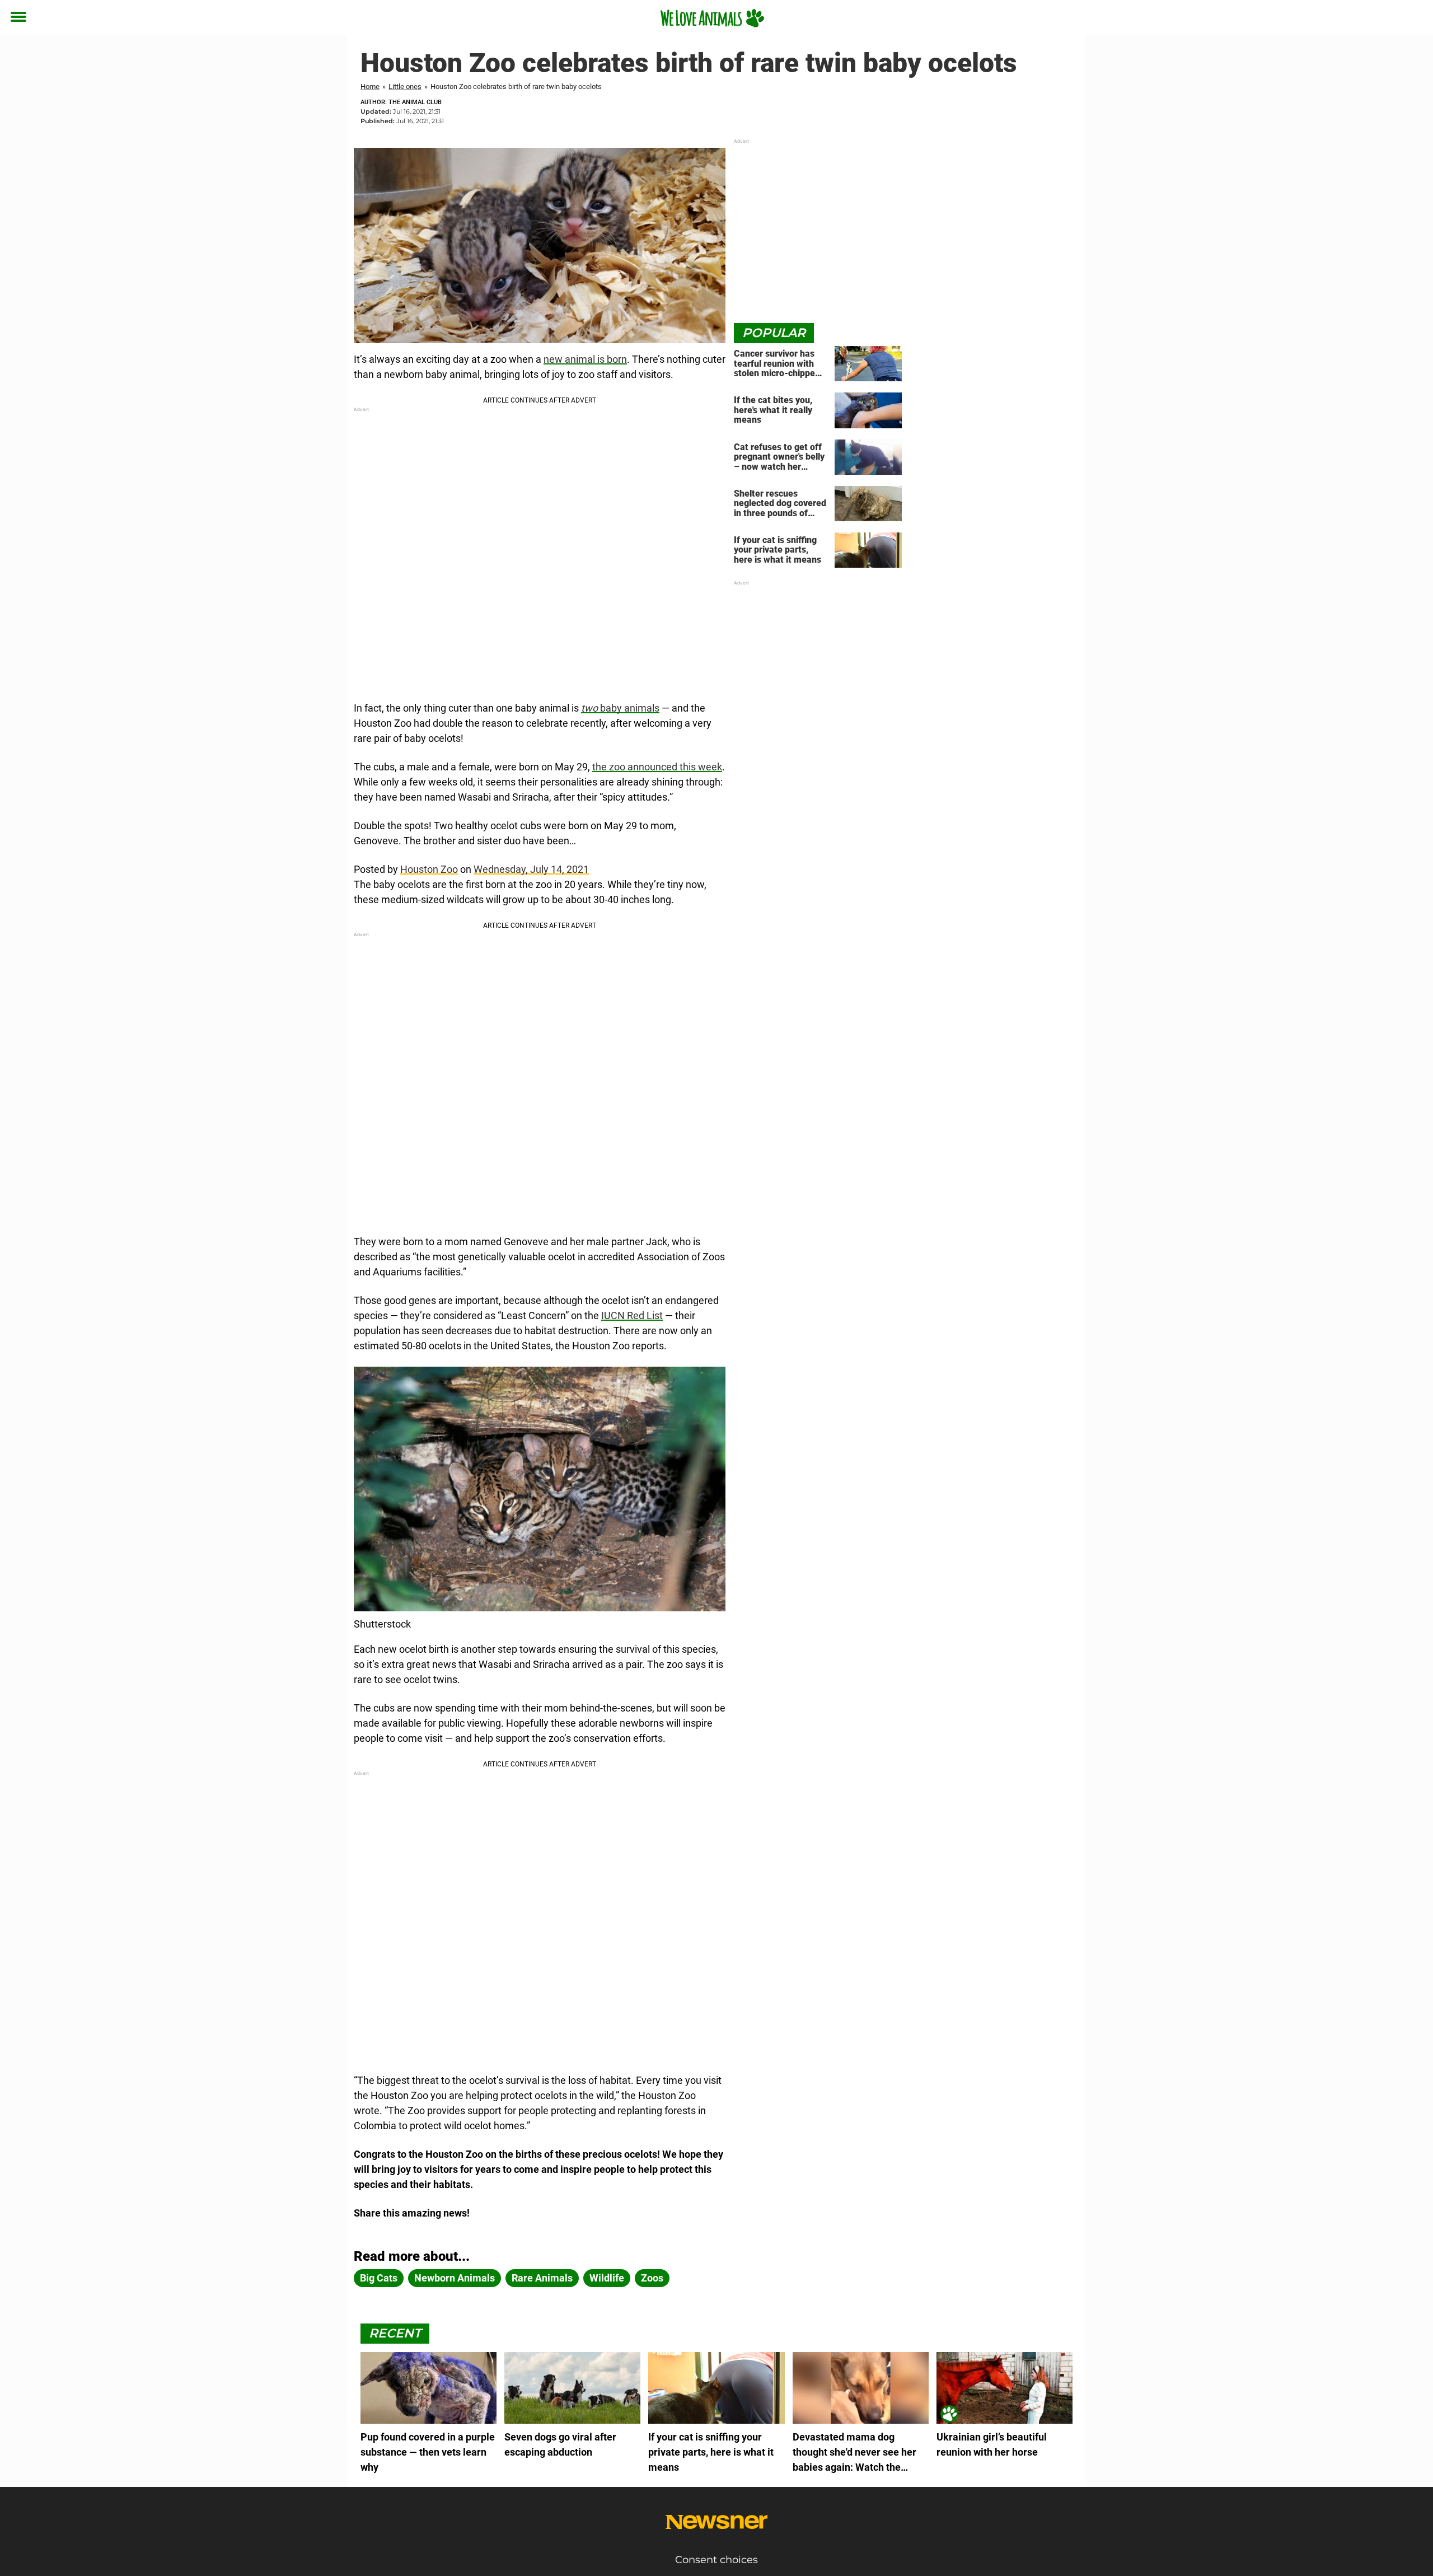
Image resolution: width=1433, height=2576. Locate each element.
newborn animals (455, 2278)
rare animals (542, 2278)
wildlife (607, 2278)
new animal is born (585, 359)
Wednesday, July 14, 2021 (531, 869)
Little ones (405, 87)
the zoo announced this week (657, 767)
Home (370, 87)
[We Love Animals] (712, 18)
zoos (652, 2278)
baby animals (620, 708)
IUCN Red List (632, 1315)
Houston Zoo (429, 869)
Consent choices (716, 2560)
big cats (379, 2278)
